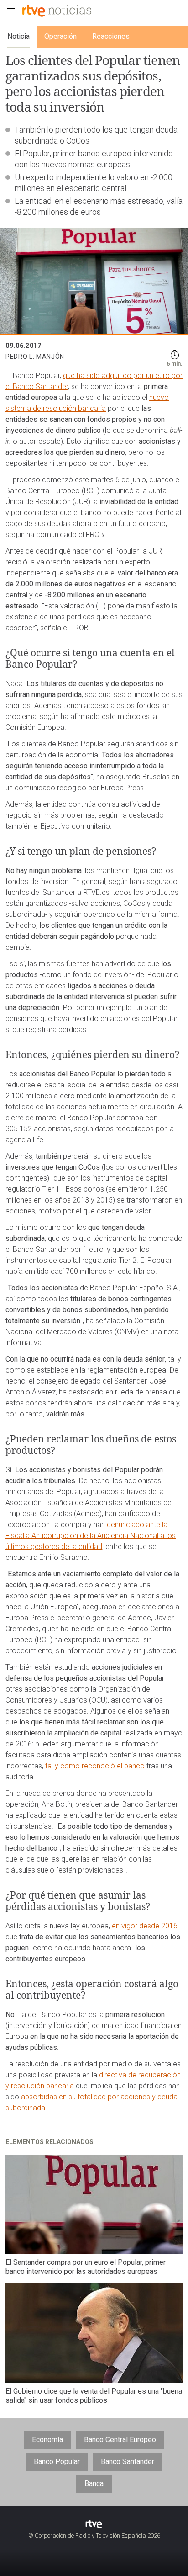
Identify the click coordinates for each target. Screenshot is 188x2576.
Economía (47, 2440)
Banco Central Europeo (120, 2440)
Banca (94, 2483)
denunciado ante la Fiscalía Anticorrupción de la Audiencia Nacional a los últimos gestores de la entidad (91, 1535)
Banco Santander (128, 2462)
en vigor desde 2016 (145, 1926)
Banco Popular (57, 2462)
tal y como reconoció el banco (95, 1766)
